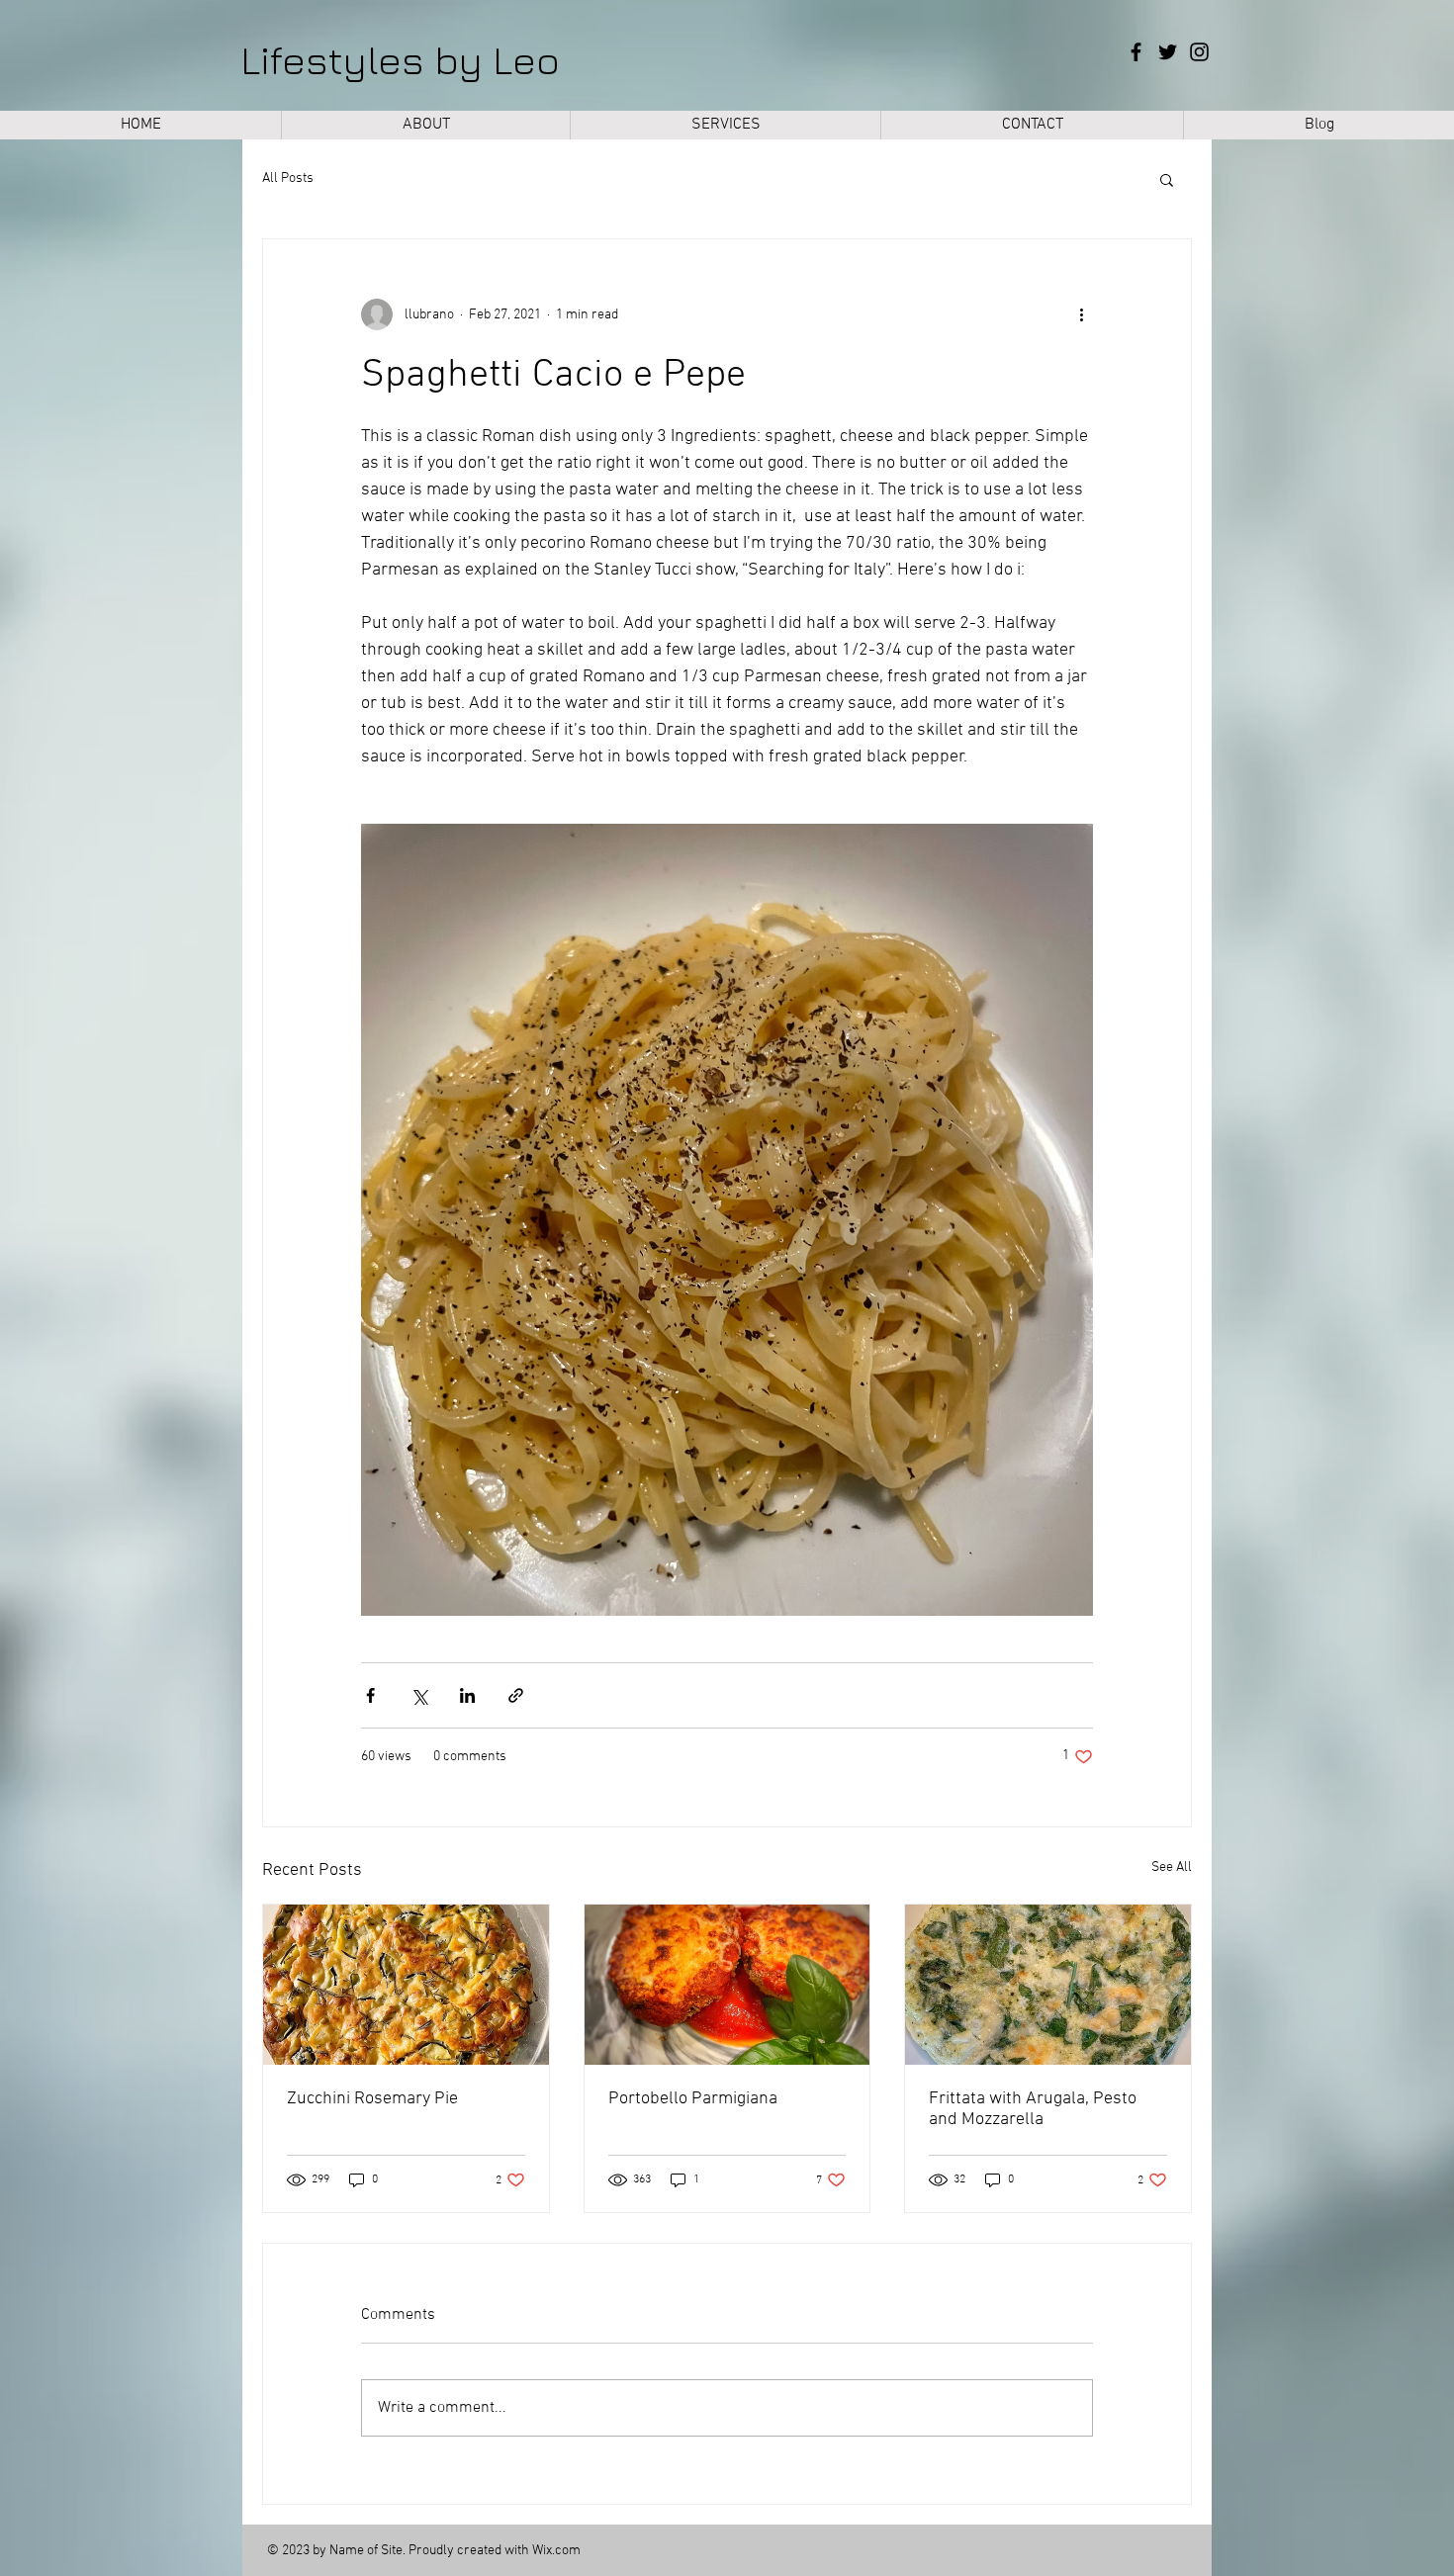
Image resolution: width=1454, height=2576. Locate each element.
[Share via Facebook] (370, 1695)
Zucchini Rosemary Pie (372, 2099)
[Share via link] (516, 1695)
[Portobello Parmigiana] (727, 1985)
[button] (1167, 179)
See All (1172, 1867)
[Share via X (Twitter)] (419, 1695)
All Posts (288, 178)
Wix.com (556, 2551)
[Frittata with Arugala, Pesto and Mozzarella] (1048, 1985)
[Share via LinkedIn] (467, 1695)
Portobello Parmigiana (693, 2099)
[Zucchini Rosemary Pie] (406, 1985)
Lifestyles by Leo (400, 59)
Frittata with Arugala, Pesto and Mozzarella (1033, 2109)
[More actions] (1081, 314)
